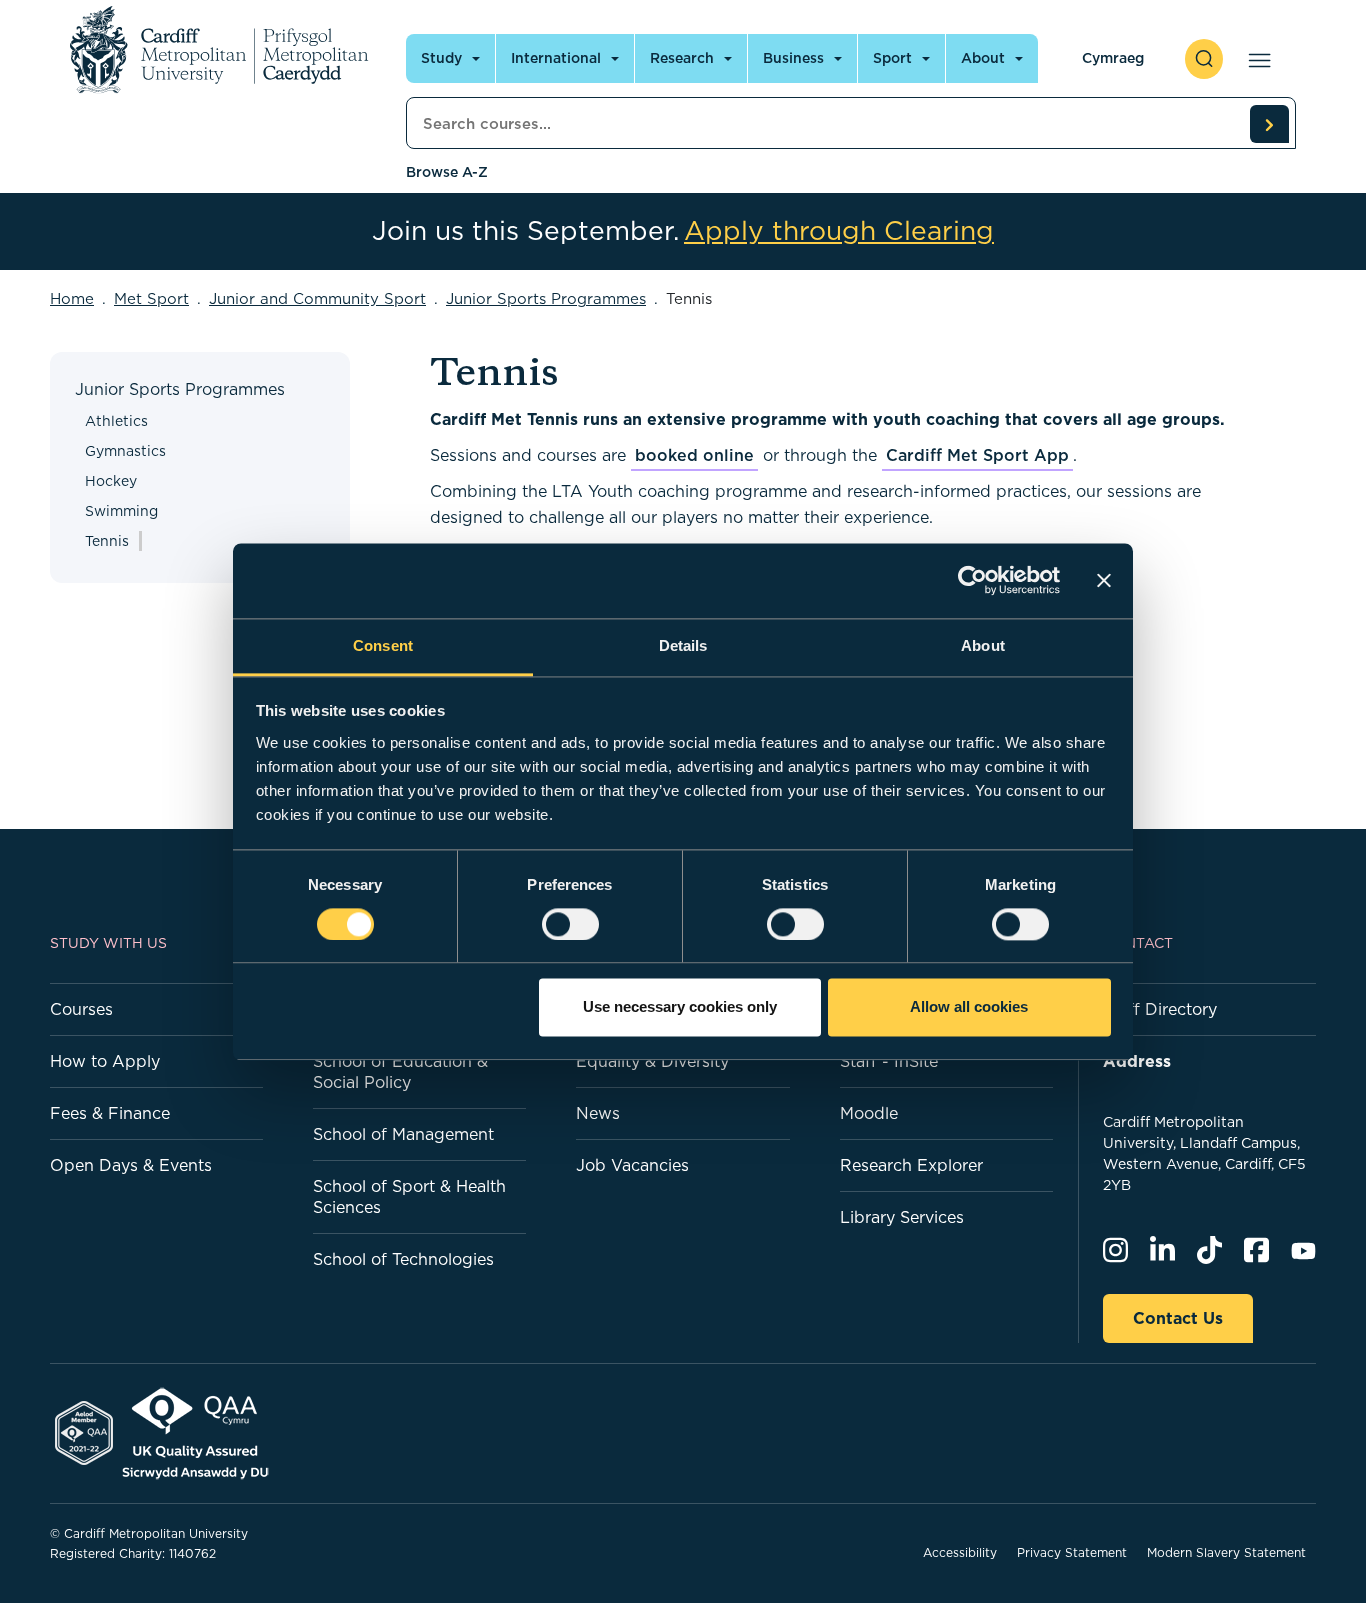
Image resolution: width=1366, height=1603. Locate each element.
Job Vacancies (632, 1165)
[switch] (570, 924)
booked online (694, 455)
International (556, 58)
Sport (892, 58)
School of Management (403, 1134)
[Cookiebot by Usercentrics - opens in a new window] (972, 580)
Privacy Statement (1072, 1552)
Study (441, 58)
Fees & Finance (110, 1113)
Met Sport (151, 298)
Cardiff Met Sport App (977, 455)
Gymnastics (125, 451)
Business (793, 58)
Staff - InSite (889, 1061)
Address (1137, 1061)
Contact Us (1178, 1318)
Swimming (121, 511)
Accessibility (960, 1552)
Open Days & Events (131, 1165)
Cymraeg (1113, 58)
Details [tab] (683, 645)
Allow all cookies (969, 1007)
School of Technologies (403, 1259)
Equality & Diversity (652, 1061)
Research (682, 58)
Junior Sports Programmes (546, 298)
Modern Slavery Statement (1226, 1552)
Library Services (902, 1217)
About (983, 58)
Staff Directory (1160, 1009)
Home (72, 298)
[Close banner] (1104, 580)
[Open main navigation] (1255, 59)
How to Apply (105, 1061)
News (598, 1113)
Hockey (111, 481)
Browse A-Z (447, 172)
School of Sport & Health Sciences (409, 1196)
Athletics (116, 421)
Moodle (869, 1113)
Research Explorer (911, 1165)
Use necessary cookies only (680, 1007)
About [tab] (983, 645)
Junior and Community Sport (317, 298)
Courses (81, 1009)
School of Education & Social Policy (400, 1071)
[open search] (1204, 59)
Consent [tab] (383, 645)
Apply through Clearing (839, 231)
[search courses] (1269, 124)
